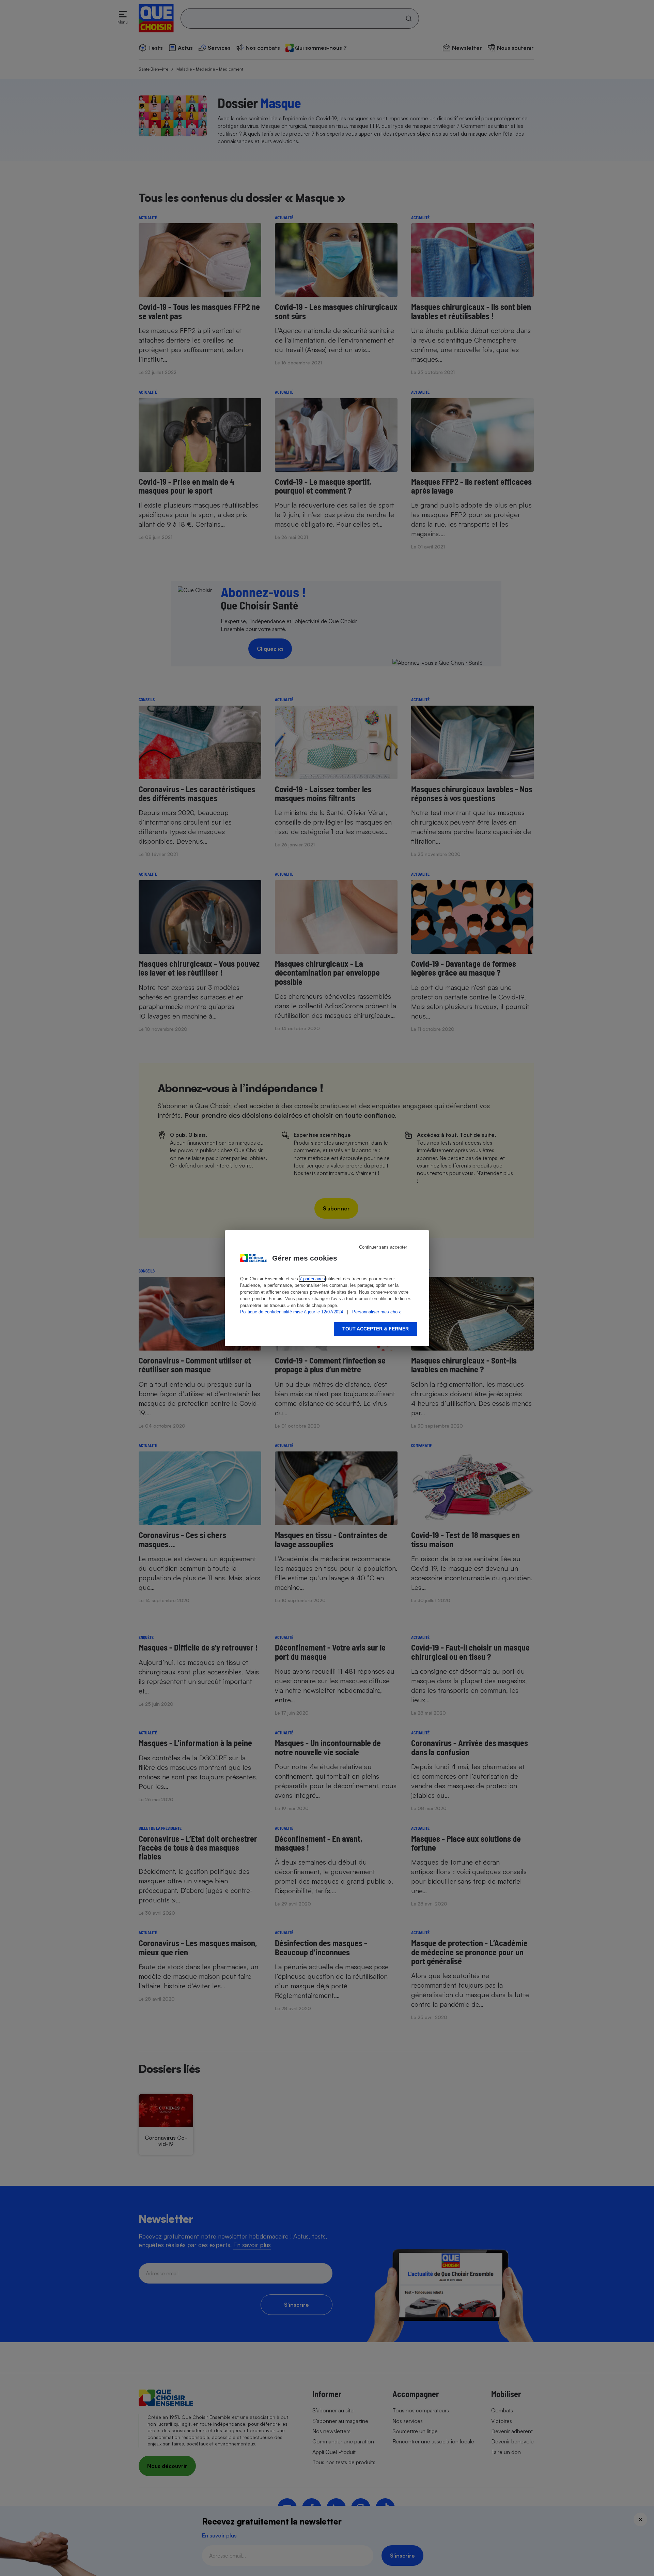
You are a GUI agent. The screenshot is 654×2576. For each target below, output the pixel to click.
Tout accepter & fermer (376, 1329)
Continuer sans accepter (383, 1247)
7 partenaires (312, 1279)
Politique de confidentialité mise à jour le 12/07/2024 (292, 1312)
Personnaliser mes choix (377, 1312)
